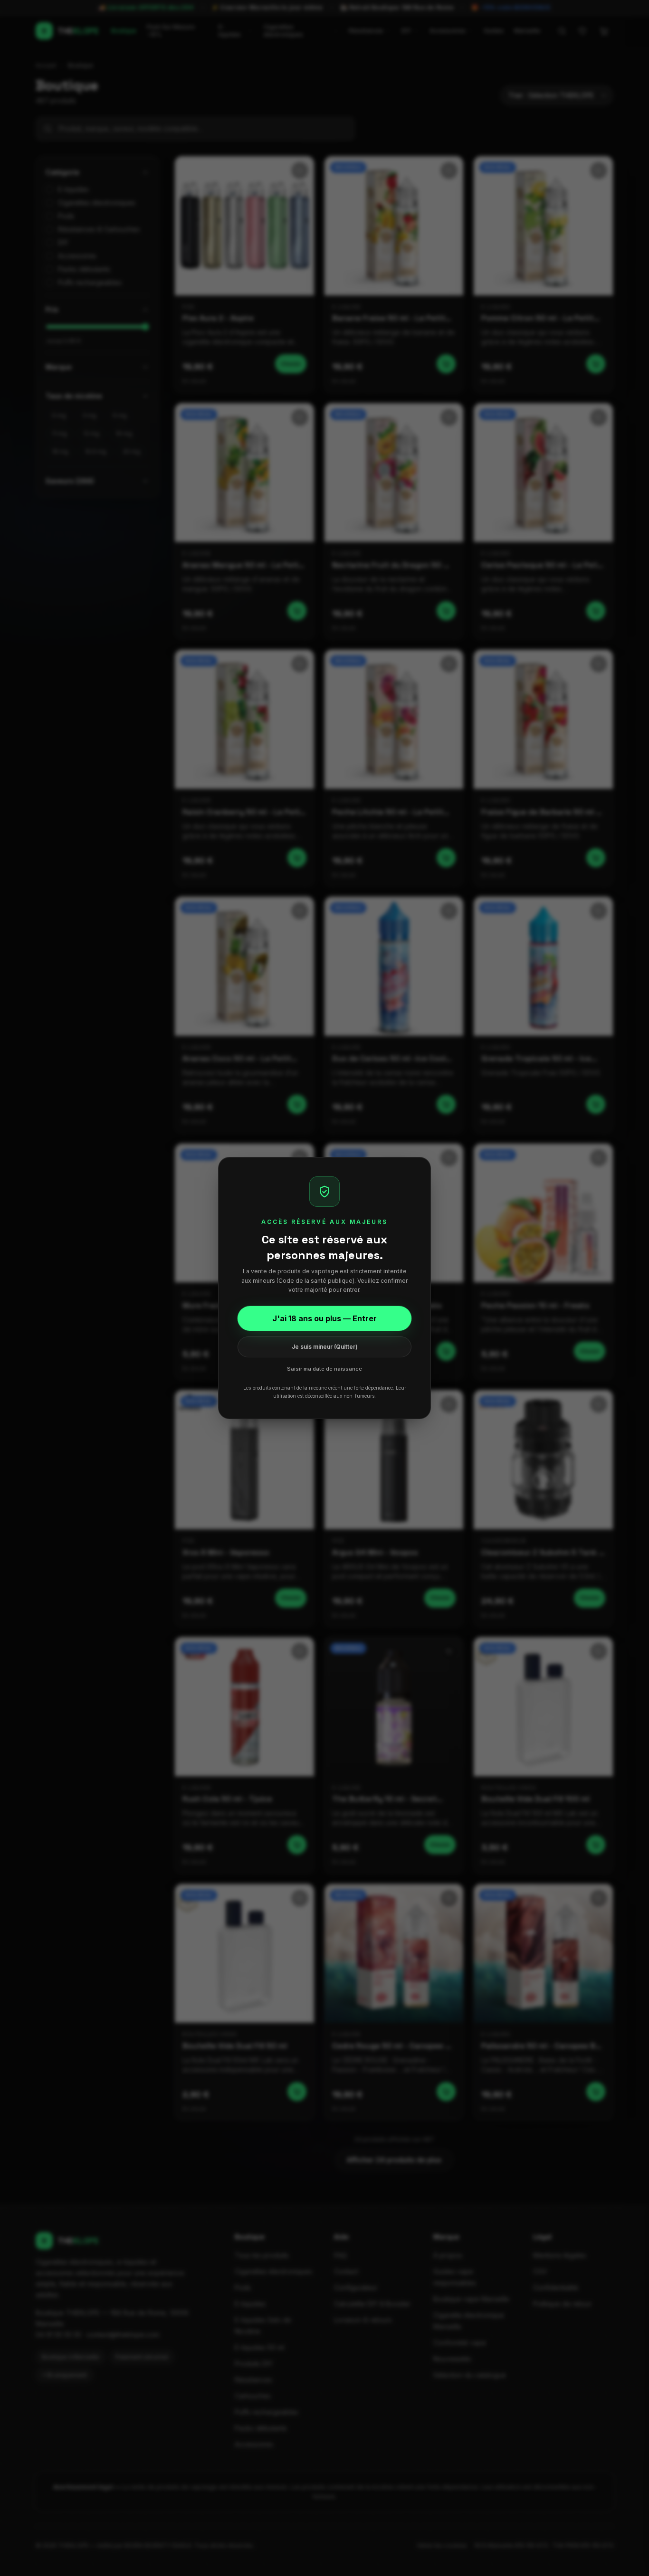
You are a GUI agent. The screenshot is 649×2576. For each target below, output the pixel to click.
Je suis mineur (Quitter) (325, 1347)
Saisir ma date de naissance (324, 1369)
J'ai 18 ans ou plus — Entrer (324, 1318)
